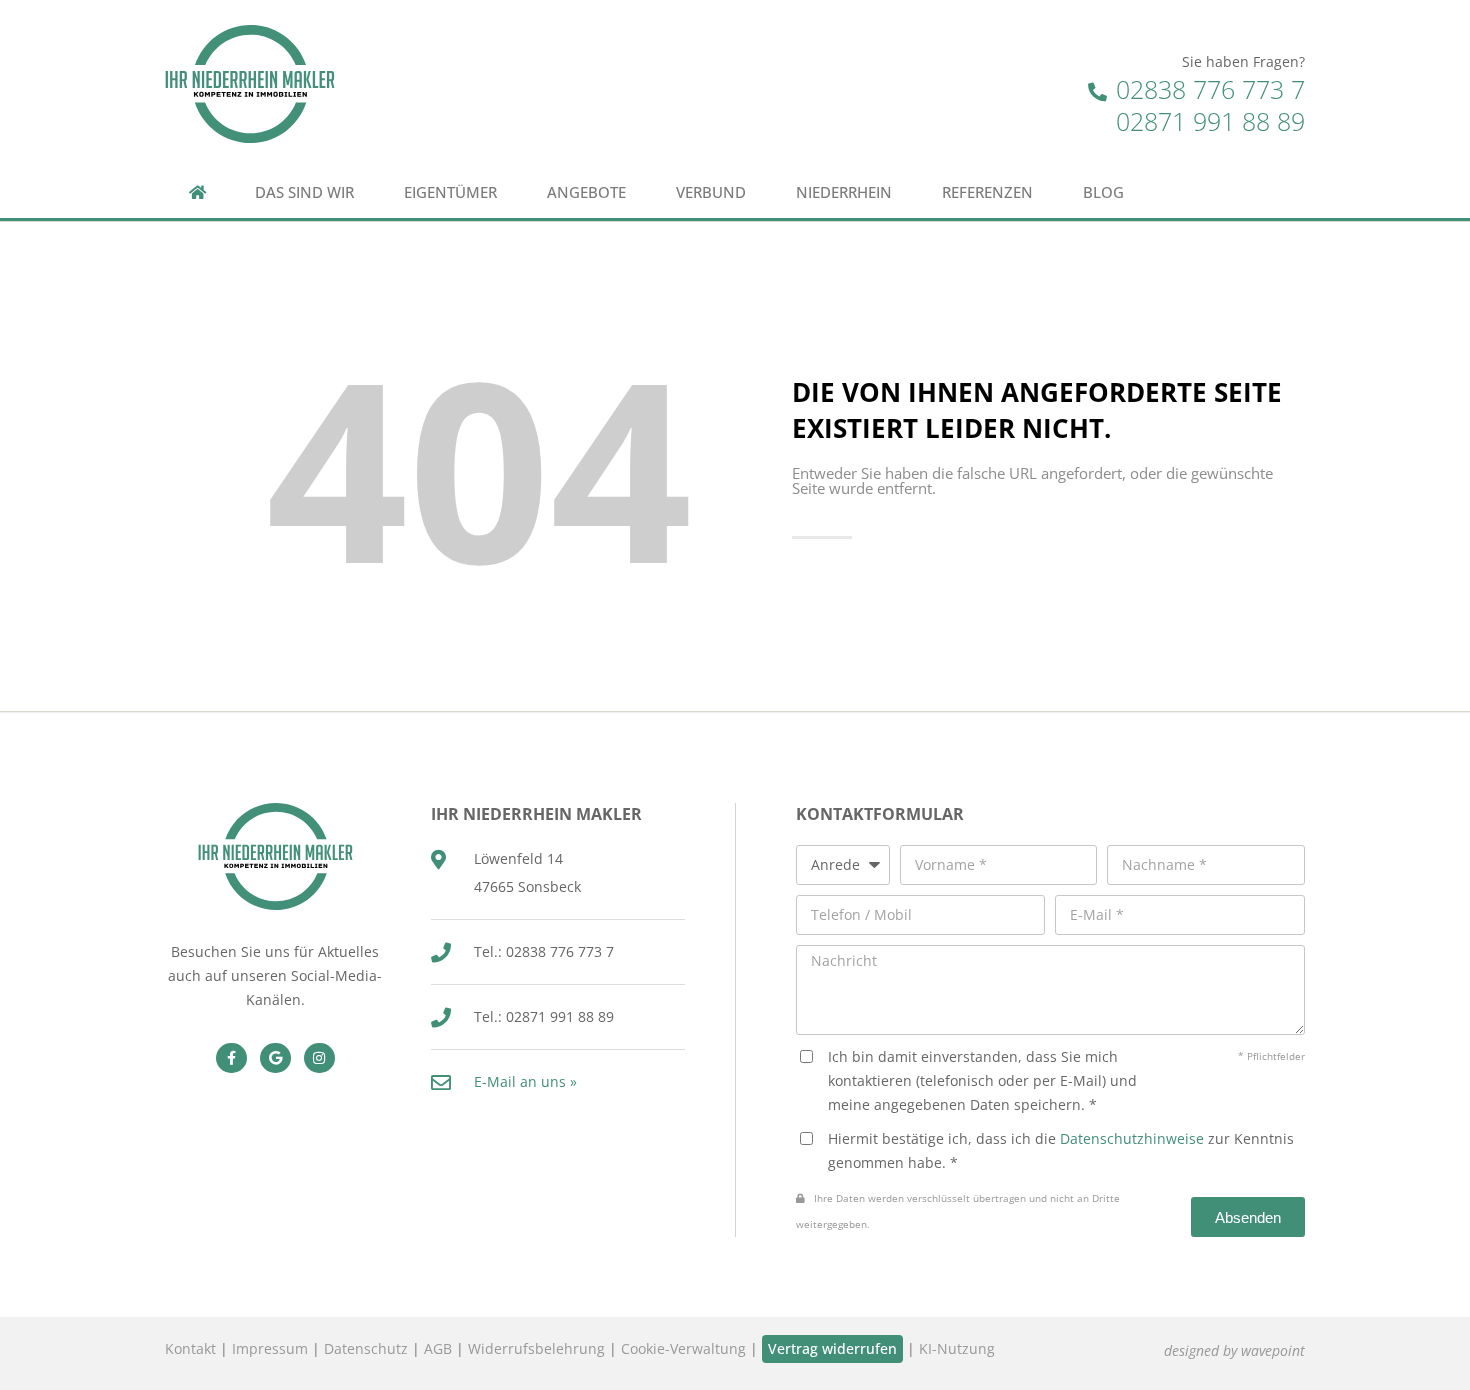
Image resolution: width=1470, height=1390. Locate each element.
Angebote (586, 192)
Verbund (711, 192)
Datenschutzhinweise (1132, 1138)
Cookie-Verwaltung (683, 1348)
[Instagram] (319, 1058)
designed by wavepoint (1234, 1350)
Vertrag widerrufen (832, 1348)
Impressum (270, 1348)
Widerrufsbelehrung (536, 1348)
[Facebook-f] (231, 1058)
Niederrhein (844, 192)
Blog (1103, 192)
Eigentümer (450, 192)
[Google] (275, 1058)
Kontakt (190, 1348)
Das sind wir (304, 192)
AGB (438, 1348)
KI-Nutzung (957, 1348)
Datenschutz (366, 1348)
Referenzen (987, 192)
